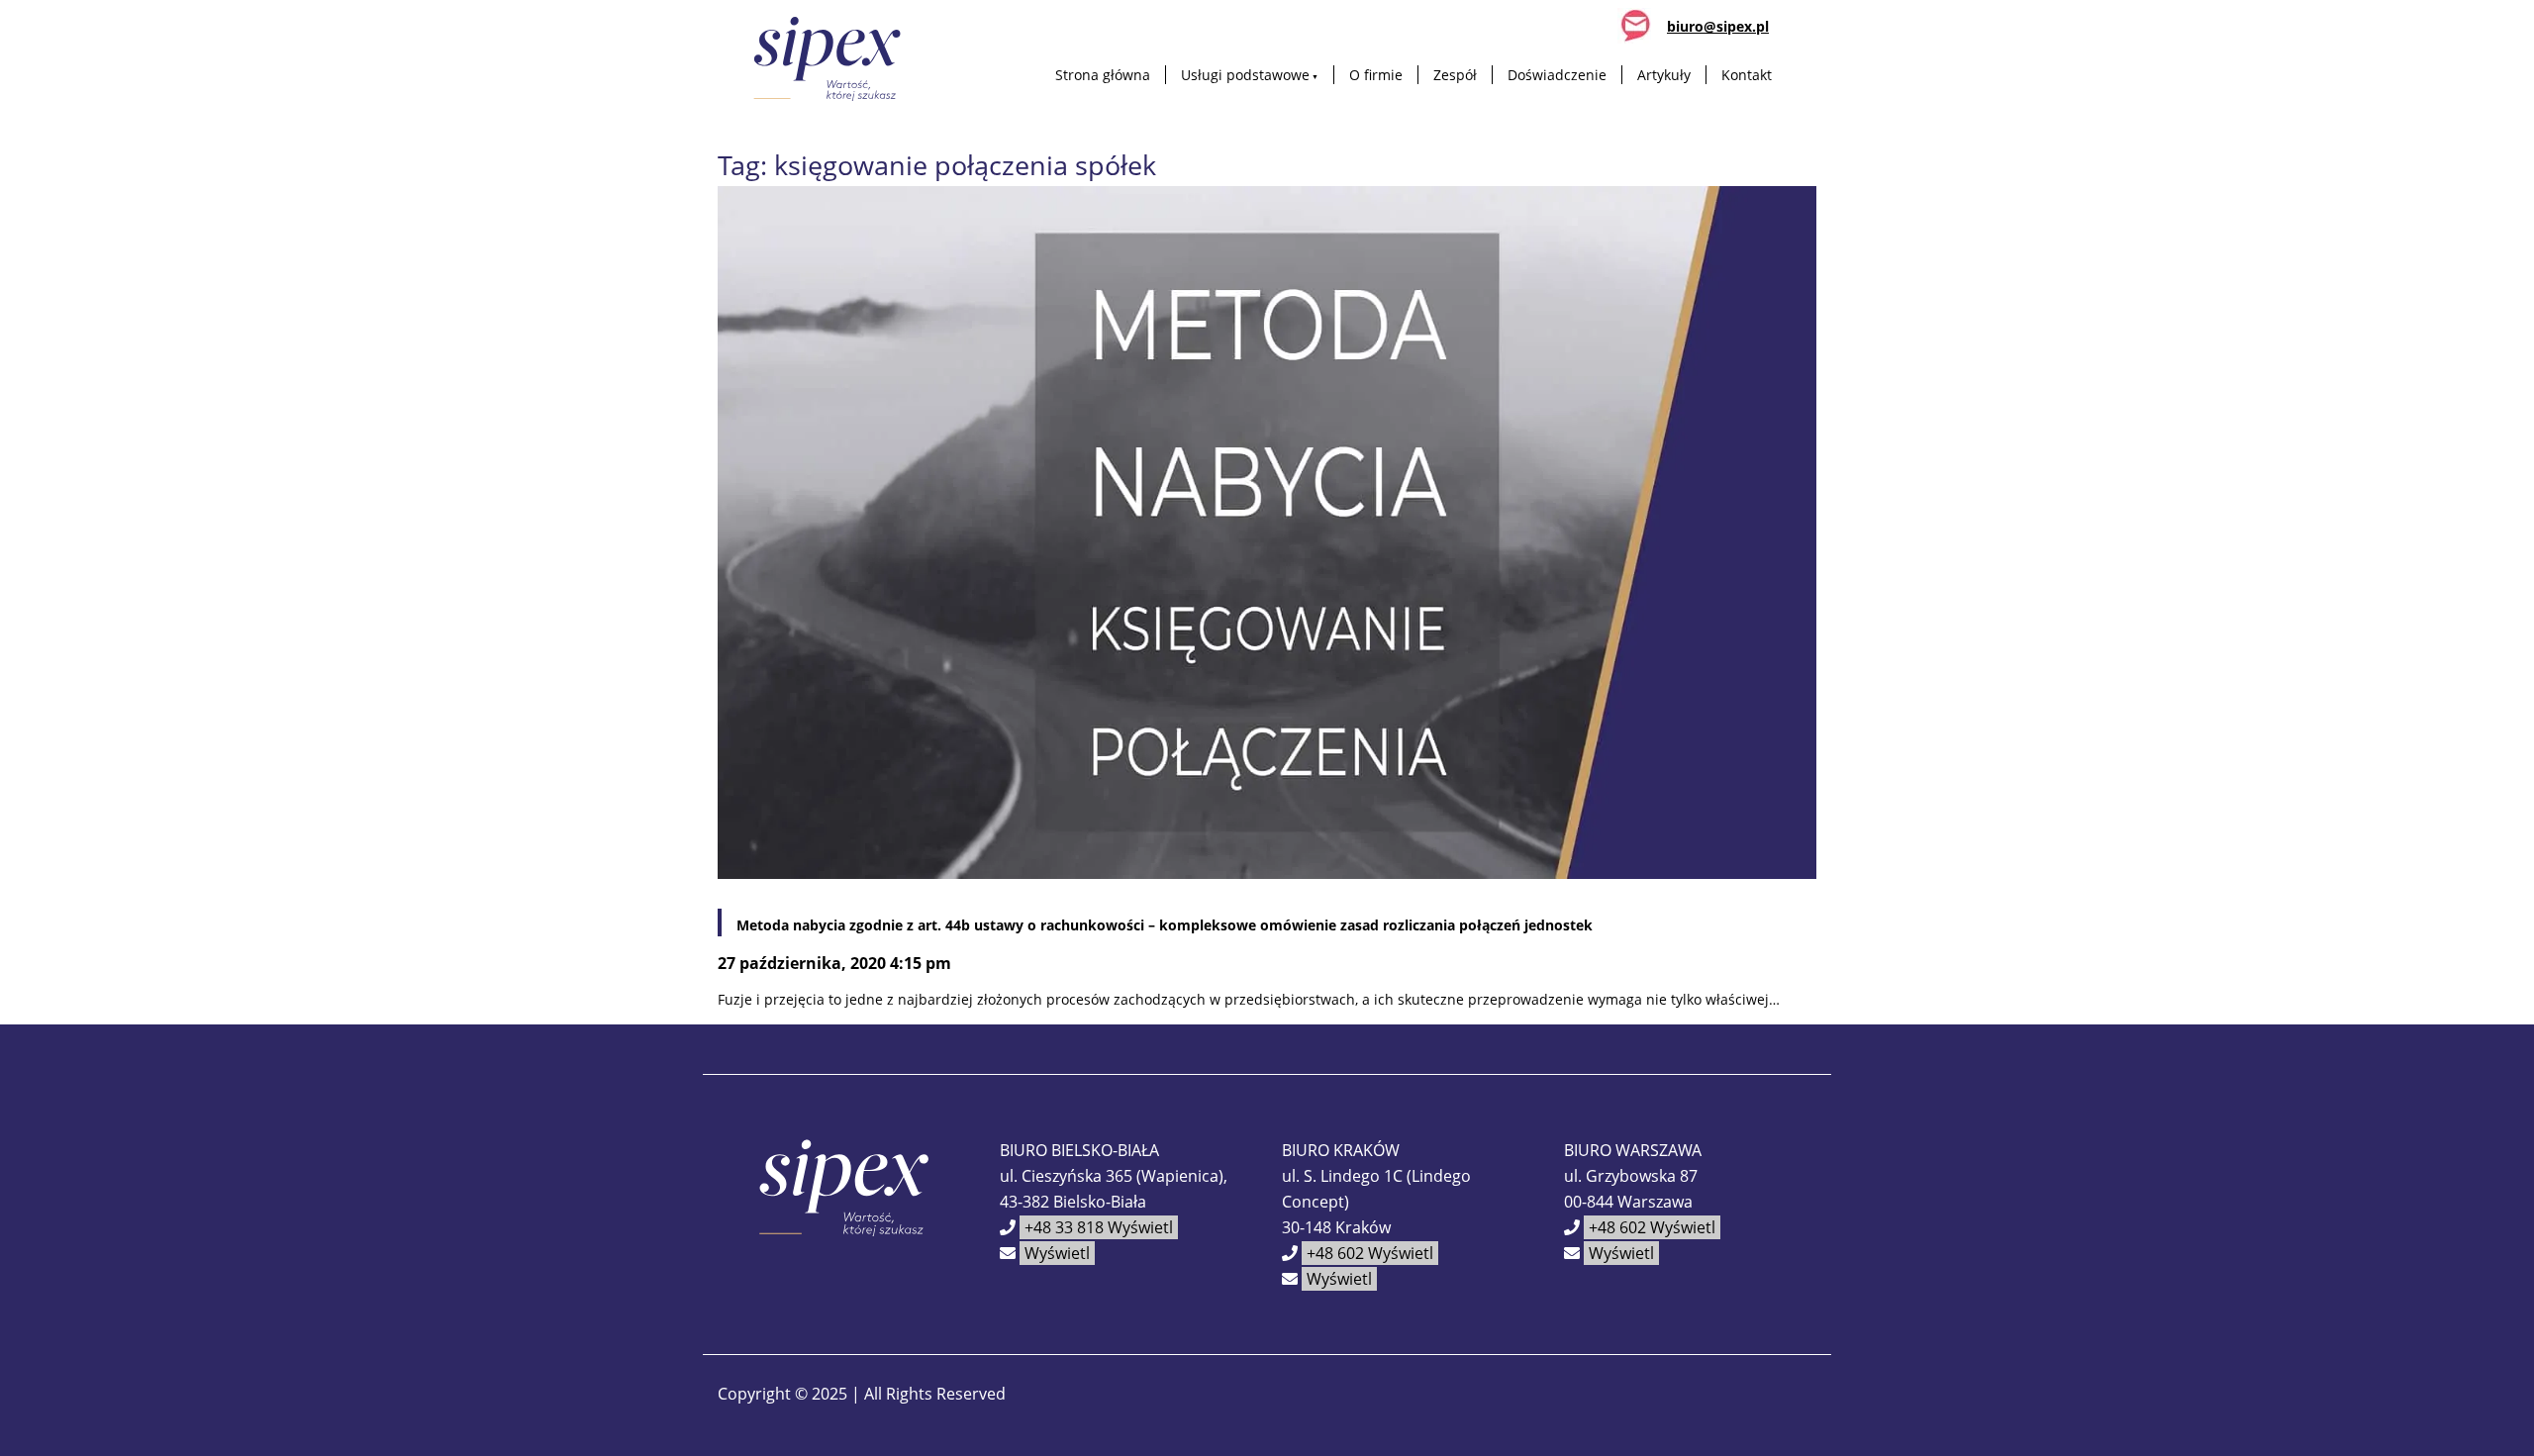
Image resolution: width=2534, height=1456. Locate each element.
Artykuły (1664, 75)
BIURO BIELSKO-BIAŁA (1079, 1150)
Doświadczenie (1557, 75)
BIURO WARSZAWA (1633, 1150)
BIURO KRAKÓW (1341, 1150)
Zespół (1455, 75)
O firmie (1376, 75)
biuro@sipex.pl (1718, 26)
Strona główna (1103, 75)
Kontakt (1747, 75)
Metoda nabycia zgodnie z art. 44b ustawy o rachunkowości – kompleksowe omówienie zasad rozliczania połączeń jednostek (1165, 925)
